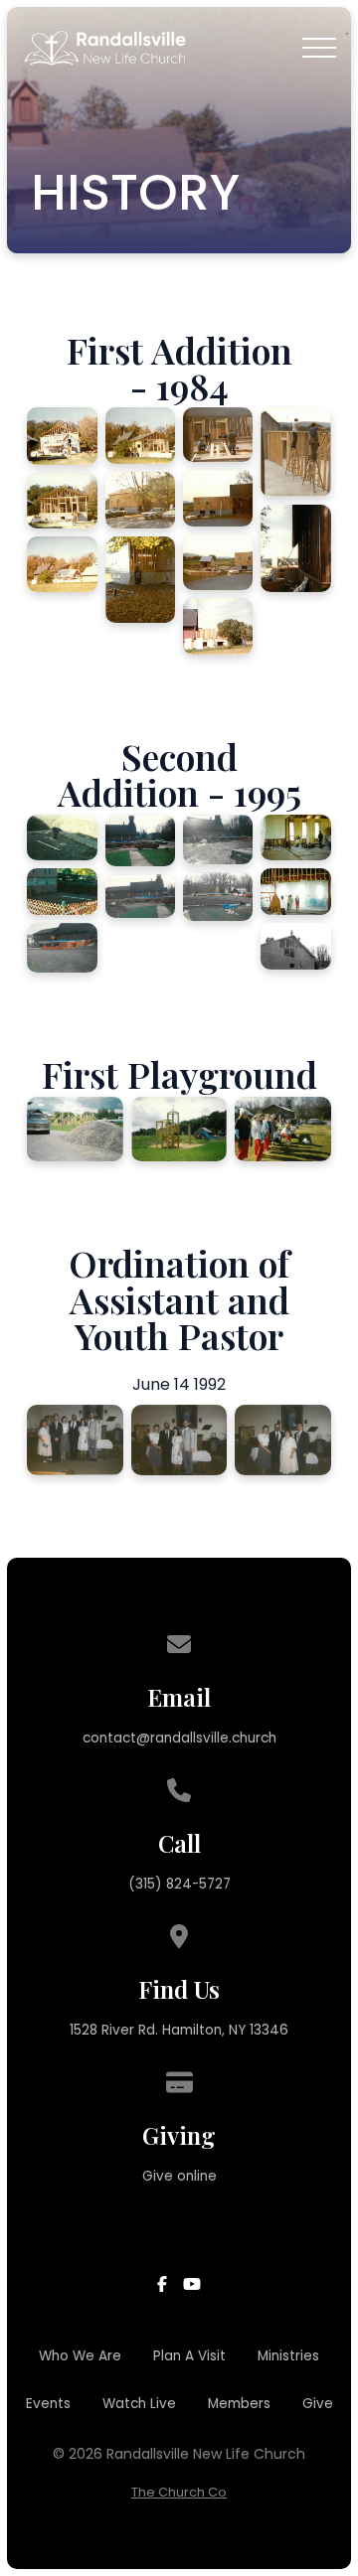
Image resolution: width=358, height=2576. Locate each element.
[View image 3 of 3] (283, 1129)
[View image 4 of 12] (140, 435)
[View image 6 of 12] (140, 580)
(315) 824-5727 (179, 1884)
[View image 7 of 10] (218, 897)
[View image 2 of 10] (62, 892)
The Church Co (179, 2492)
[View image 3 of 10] (62, 948)
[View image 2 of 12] (62, 501)
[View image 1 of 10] (62, 838)
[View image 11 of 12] (295, 452)
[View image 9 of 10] (295, 892)
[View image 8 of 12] (218, 498)
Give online (179, 2176)
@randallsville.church (206, 1738)
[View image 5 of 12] (140, 500)
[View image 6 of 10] (218, 839)
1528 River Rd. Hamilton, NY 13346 (179, 2030)
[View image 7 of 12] (218, 435)
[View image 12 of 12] (295, 548)
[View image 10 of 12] (218, 626)
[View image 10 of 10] (295, 946)
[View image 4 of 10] (140, 840)
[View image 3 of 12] (62, 564)
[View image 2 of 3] (179, 1129)
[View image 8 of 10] (295, 838)
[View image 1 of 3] (75, 1130)
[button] (319, 48)
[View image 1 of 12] (62, 436)
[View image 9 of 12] (218, 562)
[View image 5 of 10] (140, 897)
